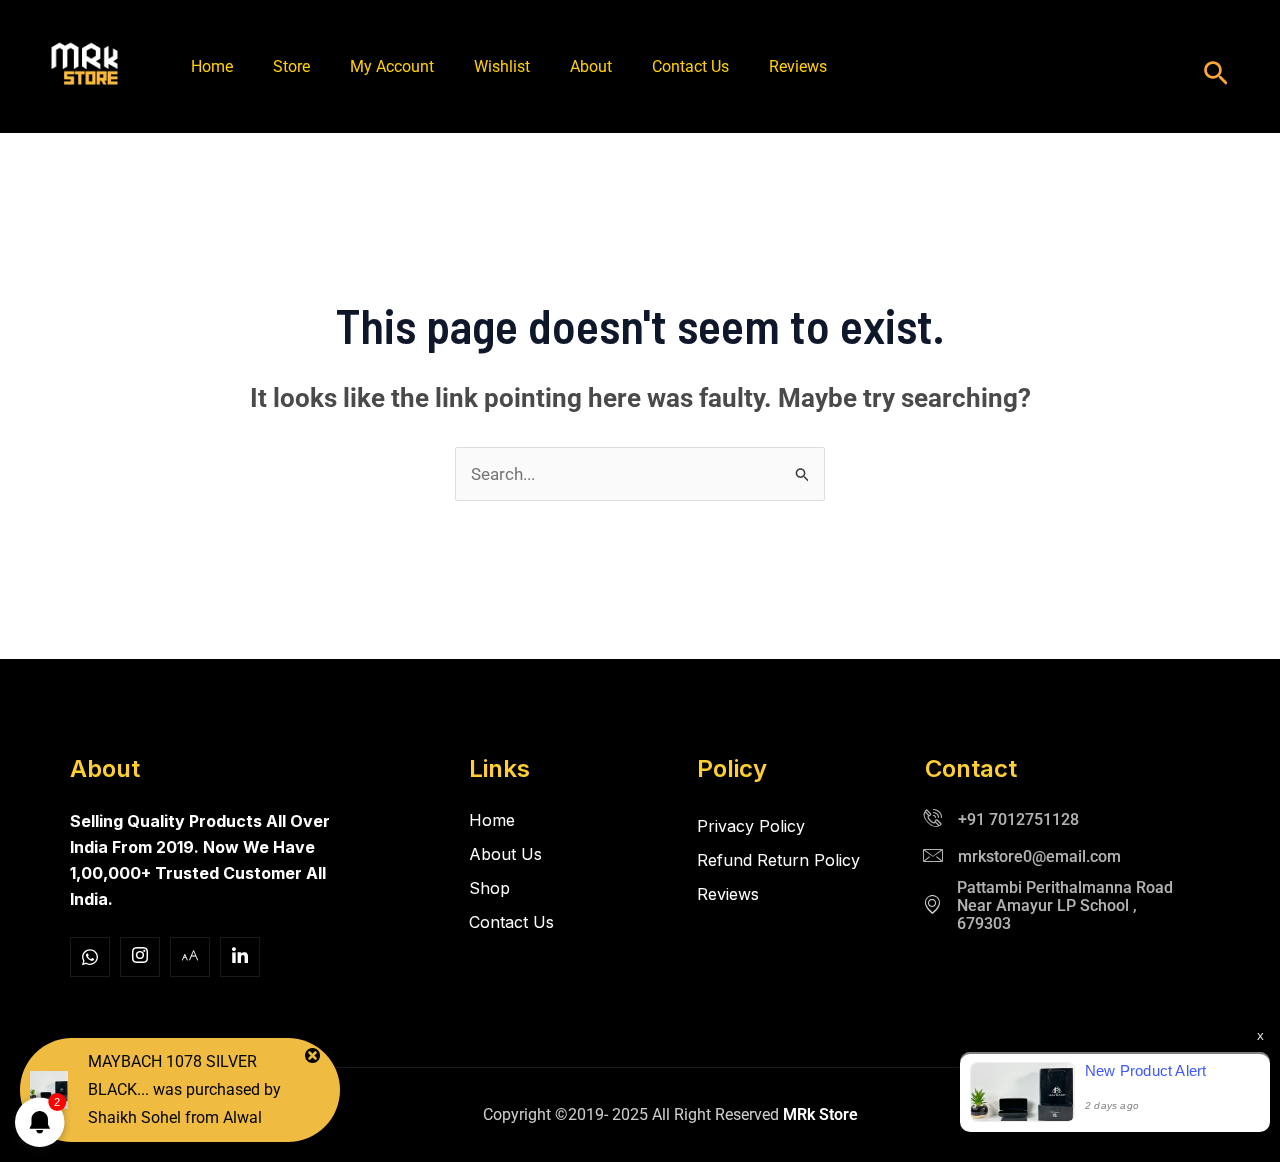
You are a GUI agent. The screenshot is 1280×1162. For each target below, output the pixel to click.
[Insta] (140, 957)
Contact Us (690, 66)
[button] (1216, 74)
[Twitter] (190, 957)
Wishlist (502, 66)
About (591, 66)
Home (212, 66)
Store (291, 66)
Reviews (798, 66)
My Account (392, 66)
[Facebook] (90, 957)
